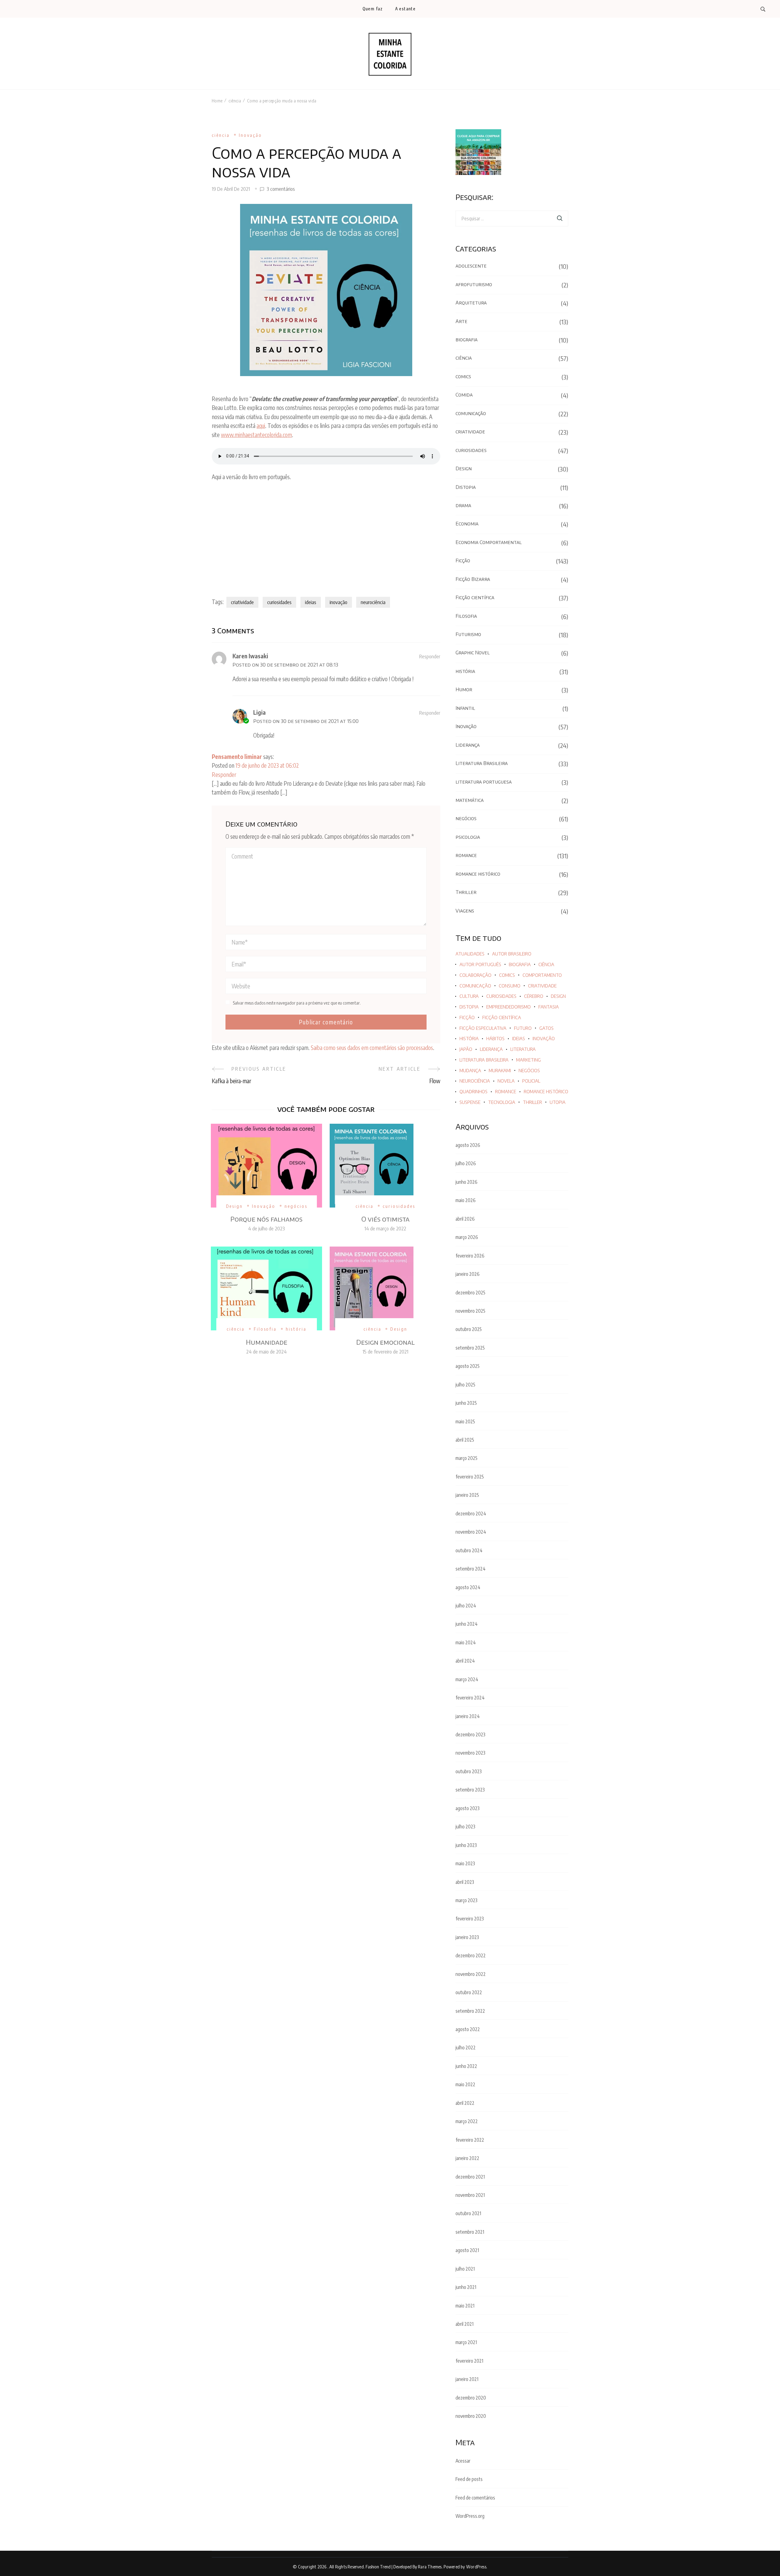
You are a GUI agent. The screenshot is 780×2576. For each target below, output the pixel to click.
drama (463, 505)
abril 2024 (465, 1661)
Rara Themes (430, 2567)
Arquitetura (471, 303)
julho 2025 (465, 1385)
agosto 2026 (468, 1145)
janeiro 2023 (467, 1937)
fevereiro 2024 (470, 1698)
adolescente (471, 266)
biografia (466, 340)
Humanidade (267, 1342)
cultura (469, 996)
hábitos (495, 1039)
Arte (461, 321)
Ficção (463, 560)
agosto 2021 (467, 2250)
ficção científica (502, 1018)
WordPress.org (470, 2516)
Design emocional (385, 1342)
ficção (467, 1018)
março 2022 (467, 2121)
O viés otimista (385, 1219)
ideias (311, 602)
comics (463, 376)
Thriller (466, 892)
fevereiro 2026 (470, 1256)
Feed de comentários (475, 2498)
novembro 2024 (471, 1532)
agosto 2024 (468, 1587)
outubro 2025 (469, 1329)
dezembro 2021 (470, 2177)
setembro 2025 (470, 1348)
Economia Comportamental (489, 542)
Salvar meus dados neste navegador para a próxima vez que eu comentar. (297, 1003)
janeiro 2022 (467, 2158)
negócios (296, 1206)
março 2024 (467, 1679)
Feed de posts (469, 2479)
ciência (221, 135)
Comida (464, 395)
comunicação (471, 413)
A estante (405, 9)
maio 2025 (465, 1421)
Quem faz (373, 9)
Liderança (468, 745)
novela (506, 1081)
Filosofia (265, 1329)
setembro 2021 (470, 2232)
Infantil (465, 708)
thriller (532, 1102)
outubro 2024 (469, 1550)
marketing (528, 1060)
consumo (510, 986)
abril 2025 (465, 1440)
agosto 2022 (468, 2029)
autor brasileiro (512, 954)
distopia (469, 1007)
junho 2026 (466, 1182)
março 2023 (466, 1900)
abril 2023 (465, 1882)
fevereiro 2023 (470, 1919)
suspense (470, 1102)
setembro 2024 (471, 1569)
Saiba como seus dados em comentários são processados (372, 1048)
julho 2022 (466, 2048)
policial (531, 1081)
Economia (467, 524)
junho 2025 (466, 1403)
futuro (523, 1028)
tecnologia (502, 1102)
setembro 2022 (470, 2011)
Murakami (500, 1071)
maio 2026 (466, 1200)
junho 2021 (466, 2287)
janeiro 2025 (467, 1495)
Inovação (251, 135)
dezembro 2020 (471, 2398)
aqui (261, 425)
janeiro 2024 (468, 1716)
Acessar (463, 2461)
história (296, 1329)
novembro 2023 (470, 1753)
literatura (523, 1049)
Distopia (466, 487)
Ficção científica (475, 597)
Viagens (465, 911)
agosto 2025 (468, 1366)
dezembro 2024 (471, 1514)
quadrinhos (473, 1092)
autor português (480, 964)
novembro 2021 (470, 2195)
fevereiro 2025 (470, 1477)
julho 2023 (465, 1827)
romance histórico (478, 874)
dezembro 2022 (471, 1955)
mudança (470, 1071)
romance (466, 855)
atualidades (470, 954)
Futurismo (468, 634)
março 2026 (467, 1237)
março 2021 (466, 2342)
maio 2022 (465, 2084)
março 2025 (466, 1458)
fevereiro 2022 (470, 2140)
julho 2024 (466, 1606)
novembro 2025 (470, 1311)
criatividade (242, 602)
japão (466, 1049)
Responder (430, 656)
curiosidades (279, 602)
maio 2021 (465, 2306)
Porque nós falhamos (266, 1219)
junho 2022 (466, 2066)
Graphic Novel (473, 653)
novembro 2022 (471, 1974)
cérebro (534, 996)
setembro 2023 (470, 1790)
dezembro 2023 (470, 1735)
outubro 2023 (469, 1771)
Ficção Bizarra (473, 579)
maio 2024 (466, 1642)
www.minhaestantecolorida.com (256, 435)
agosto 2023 (468, 1808)
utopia (558, 1102)
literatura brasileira (484, 1060)
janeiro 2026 (468, 1274)
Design (235, 1206)
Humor (464, 689)
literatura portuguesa (484, 782)
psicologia (468, 837)
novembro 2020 (471, 2416)
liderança (491, 1049)
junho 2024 (467, 1624)
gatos (546, 1028)
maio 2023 (465, 1863)
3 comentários (281, 189)
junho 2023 (466, 1845)
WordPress (476, 2567)
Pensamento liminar (237, 756)
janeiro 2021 (467, 2379)
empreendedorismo (509, 1007)
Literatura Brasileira (482, 763)
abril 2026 (465, 1219)
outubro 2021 (468, 2213)
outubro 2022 (469, 1992)
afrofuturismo (474, 284)
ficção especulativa (483, 1028)
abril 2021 (464, 2324)
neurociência (373, 602)
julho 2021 (465, 2269)
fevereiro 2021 (469, 2361)
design (558, 996)
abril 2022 (465, 2103)
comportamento (542, 975)
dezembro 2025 (470, 1293)
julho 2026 (466, 1163)
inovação (339, 602)
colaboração (475, 975)
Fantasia (549, 1007)
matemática (470, 800)
